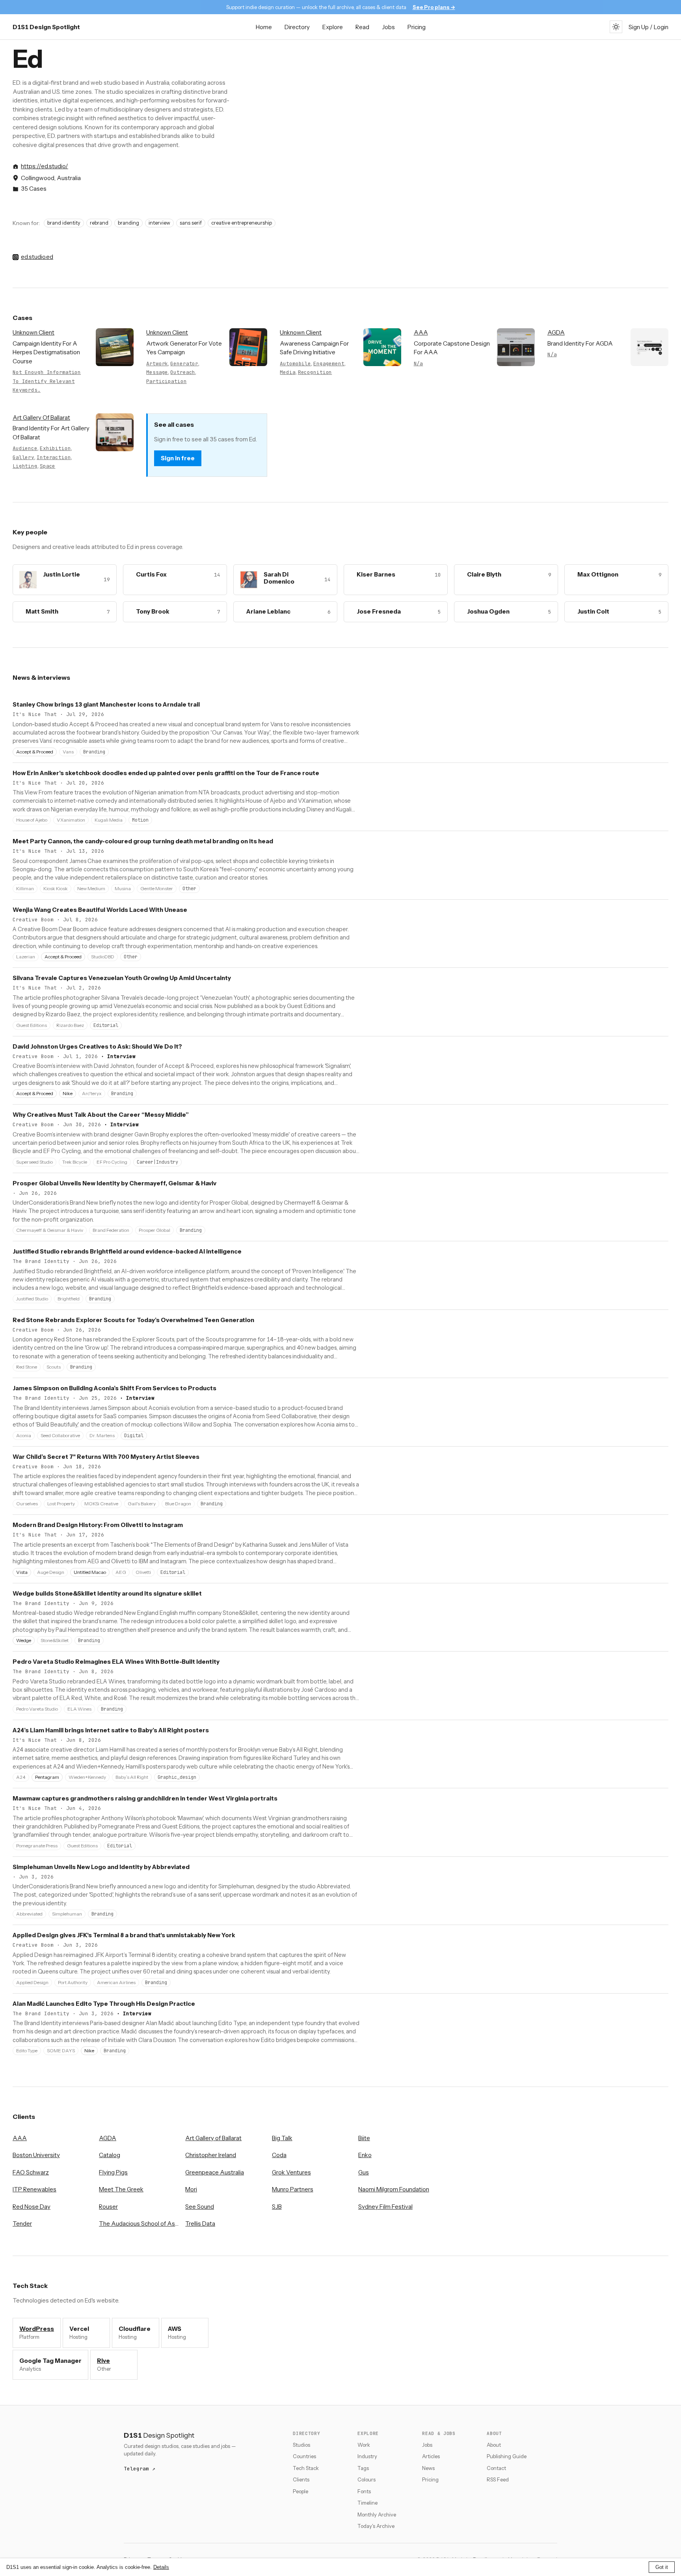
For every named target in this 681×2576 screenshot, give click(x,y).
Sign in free (178, 458)
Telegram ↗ (140, 2469)
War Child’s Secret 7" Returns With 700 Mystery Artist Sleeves (106, 1457)
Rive (103, 2361)
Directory (297, 27)
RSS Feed (498, 2479)
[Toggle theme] (616, 27)
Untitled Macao (90, 1572)
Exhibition (55, 448)
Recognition (315, 372)
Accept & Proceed (35, 752)
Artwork (157, 364)
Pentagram (47, 1777)
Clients (301, 2479)
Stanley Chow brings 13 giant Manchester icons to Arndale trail (106, 704)
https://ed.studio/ (45, 166)
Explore (333, 27)
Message (157, 372)
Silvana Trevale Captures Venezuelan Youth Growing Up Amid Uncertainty (122, 978)
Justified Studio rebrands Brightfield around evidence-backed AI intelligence (127, 1251)
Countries (304, 2456)
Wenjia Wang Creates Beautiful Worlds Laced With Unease (100, 910)
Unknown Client (33, 332)
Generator (184, 364)
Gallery (23, 457)
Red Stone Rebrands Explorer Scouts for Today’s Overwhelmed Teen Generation (133, 1320)
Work (364, 2445)
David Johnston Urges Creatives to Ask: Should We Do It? (97, 1046)
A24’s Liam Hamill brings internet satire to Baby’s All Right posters (111, 1730)
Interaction (54, 457)
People (300, 2491)
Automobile (295, 364)
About (494, 2445)
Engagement (329, 364)
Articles (431, 2456)
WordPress (37, 2329)
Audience (25, 448)
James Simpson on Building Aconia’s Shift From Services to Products (114, 1388)
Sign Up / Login (648, 27)
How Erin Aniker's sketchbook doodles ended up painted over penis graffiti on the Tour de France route (166, 773)
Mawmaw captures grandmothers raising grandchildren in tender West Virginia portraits (145, 1798)
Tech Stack (306, 2468)
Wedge (24, 1640)
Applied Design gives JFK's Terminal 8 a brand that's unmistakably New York (124, 1935)
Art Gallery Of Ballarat (41, 418)
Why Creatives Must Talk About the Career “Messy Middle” (101, 1115)
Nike (68, 1093)
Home (264, 27)
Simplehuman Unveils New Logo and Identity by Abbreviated (101, 1867)
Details (161, 2567)
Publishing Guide (507, 2456)
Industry (367, 2456)
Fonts (364, 2491)
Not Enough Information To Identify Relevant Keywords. (47, 381)
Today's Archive (376, 2526)
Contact (496, 2468)
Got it (662, 2567)
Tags (363, 2468)
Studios (301, 2445)
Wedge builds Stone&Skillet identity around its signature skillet (107, 1593)
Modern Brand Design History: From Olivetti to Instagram (98, 1525)
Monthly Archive (377, 2515)
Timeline (367, 2503)
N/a (419, 364)
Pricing (417, 27)
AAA (421, 332)
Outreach (183, 372)
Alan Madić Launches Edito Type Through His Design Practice (104, 2004)
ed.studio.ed (37, 257)
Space (47, 466)
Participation (166, 381)
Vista (22, 1572)
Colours (367, 2479)
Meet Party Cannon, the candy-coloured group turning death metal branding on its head (143, 841)
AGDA (556, 332)
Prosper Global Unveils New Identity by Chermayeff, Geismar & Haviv (114, 1183)
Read (362, 27)
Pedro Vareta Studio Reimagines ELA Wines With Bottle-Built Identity (116, 1662)
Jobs (388, 27)
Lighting (25, 466)
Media (287, 372)
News (428, 2468)
